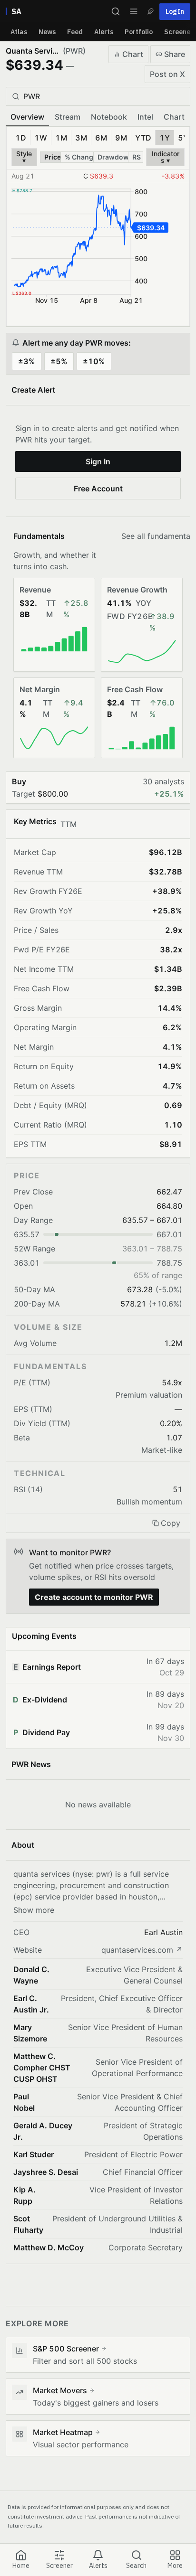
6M (101, 138)
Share (175, 54)
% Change (79, 157)
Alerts (104, 32)
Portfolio (139, 32)
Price (53, 157)
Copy (171, 1523)
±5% (59, 361)
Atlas (19, 32)
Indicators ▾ (166, 157)
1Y (165, 138)
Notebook (109, 117)
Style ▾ (24, 157)
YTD (143, 138)
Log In (175, 11)
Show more (34, 1910)
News (47, 32)
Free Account (98, 489)
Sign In (98, 461)
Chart (133, 54)
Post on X (167, 74)
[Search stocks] (116, 11)
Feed (75, 32)
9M (121, 138)
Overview (27, 117)
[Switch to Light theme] (150, 11)
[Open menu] (134, 11)
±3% (27, 361)
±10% (94, 361)
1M (61, 138)
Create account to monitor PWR (94, 1597)
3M (81, 138)
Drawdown (113, 157)
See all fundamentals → (152, 536)
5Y (183, 138)
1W (41, 138)
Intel (145, 117)
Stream (68, 117)
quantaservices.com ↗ (142, 1950)
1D (21, 138)
